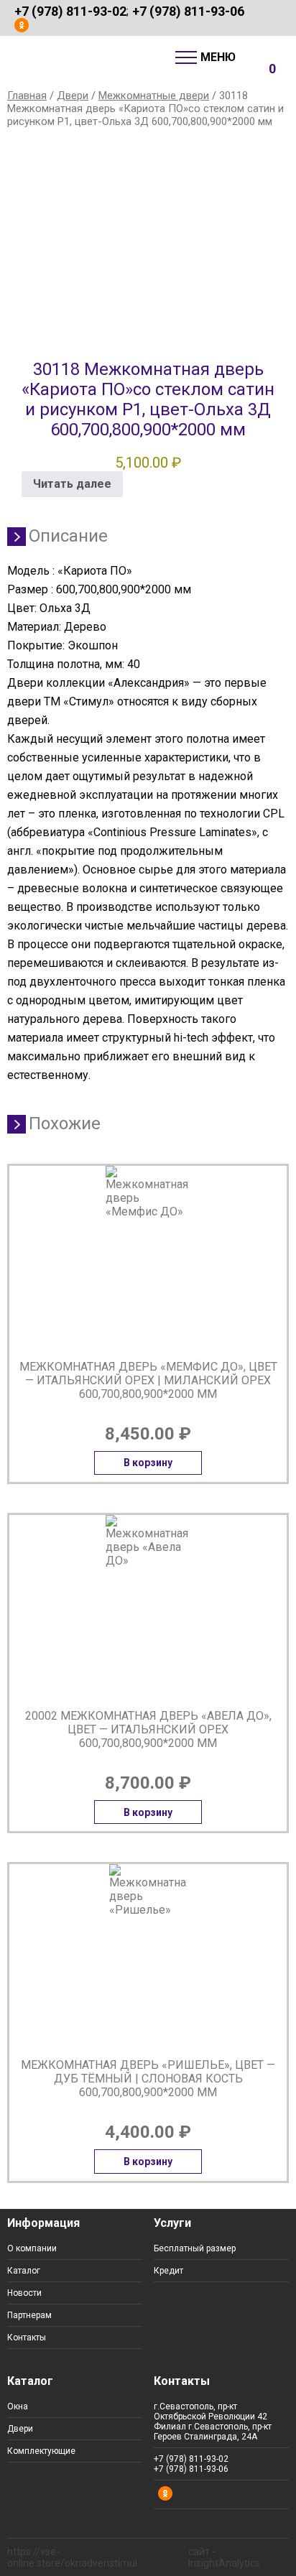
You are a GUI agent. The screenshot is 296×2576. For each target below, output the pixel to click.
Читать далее (72, 484)
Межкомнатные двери (154, 96)
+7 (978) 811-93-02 (70, 11)
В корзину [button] (148, 1463)
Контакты (27, 2338)
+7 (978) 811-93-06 (188, 11)
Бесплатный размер (195, 2248)
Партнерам (29, 2315)
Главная (27, 96)
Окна (18, 2406)
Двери (73, 96)
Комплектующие (41, 2451)
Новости (24, 2293)
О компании (32, 2248)
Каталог (24, 2271)
